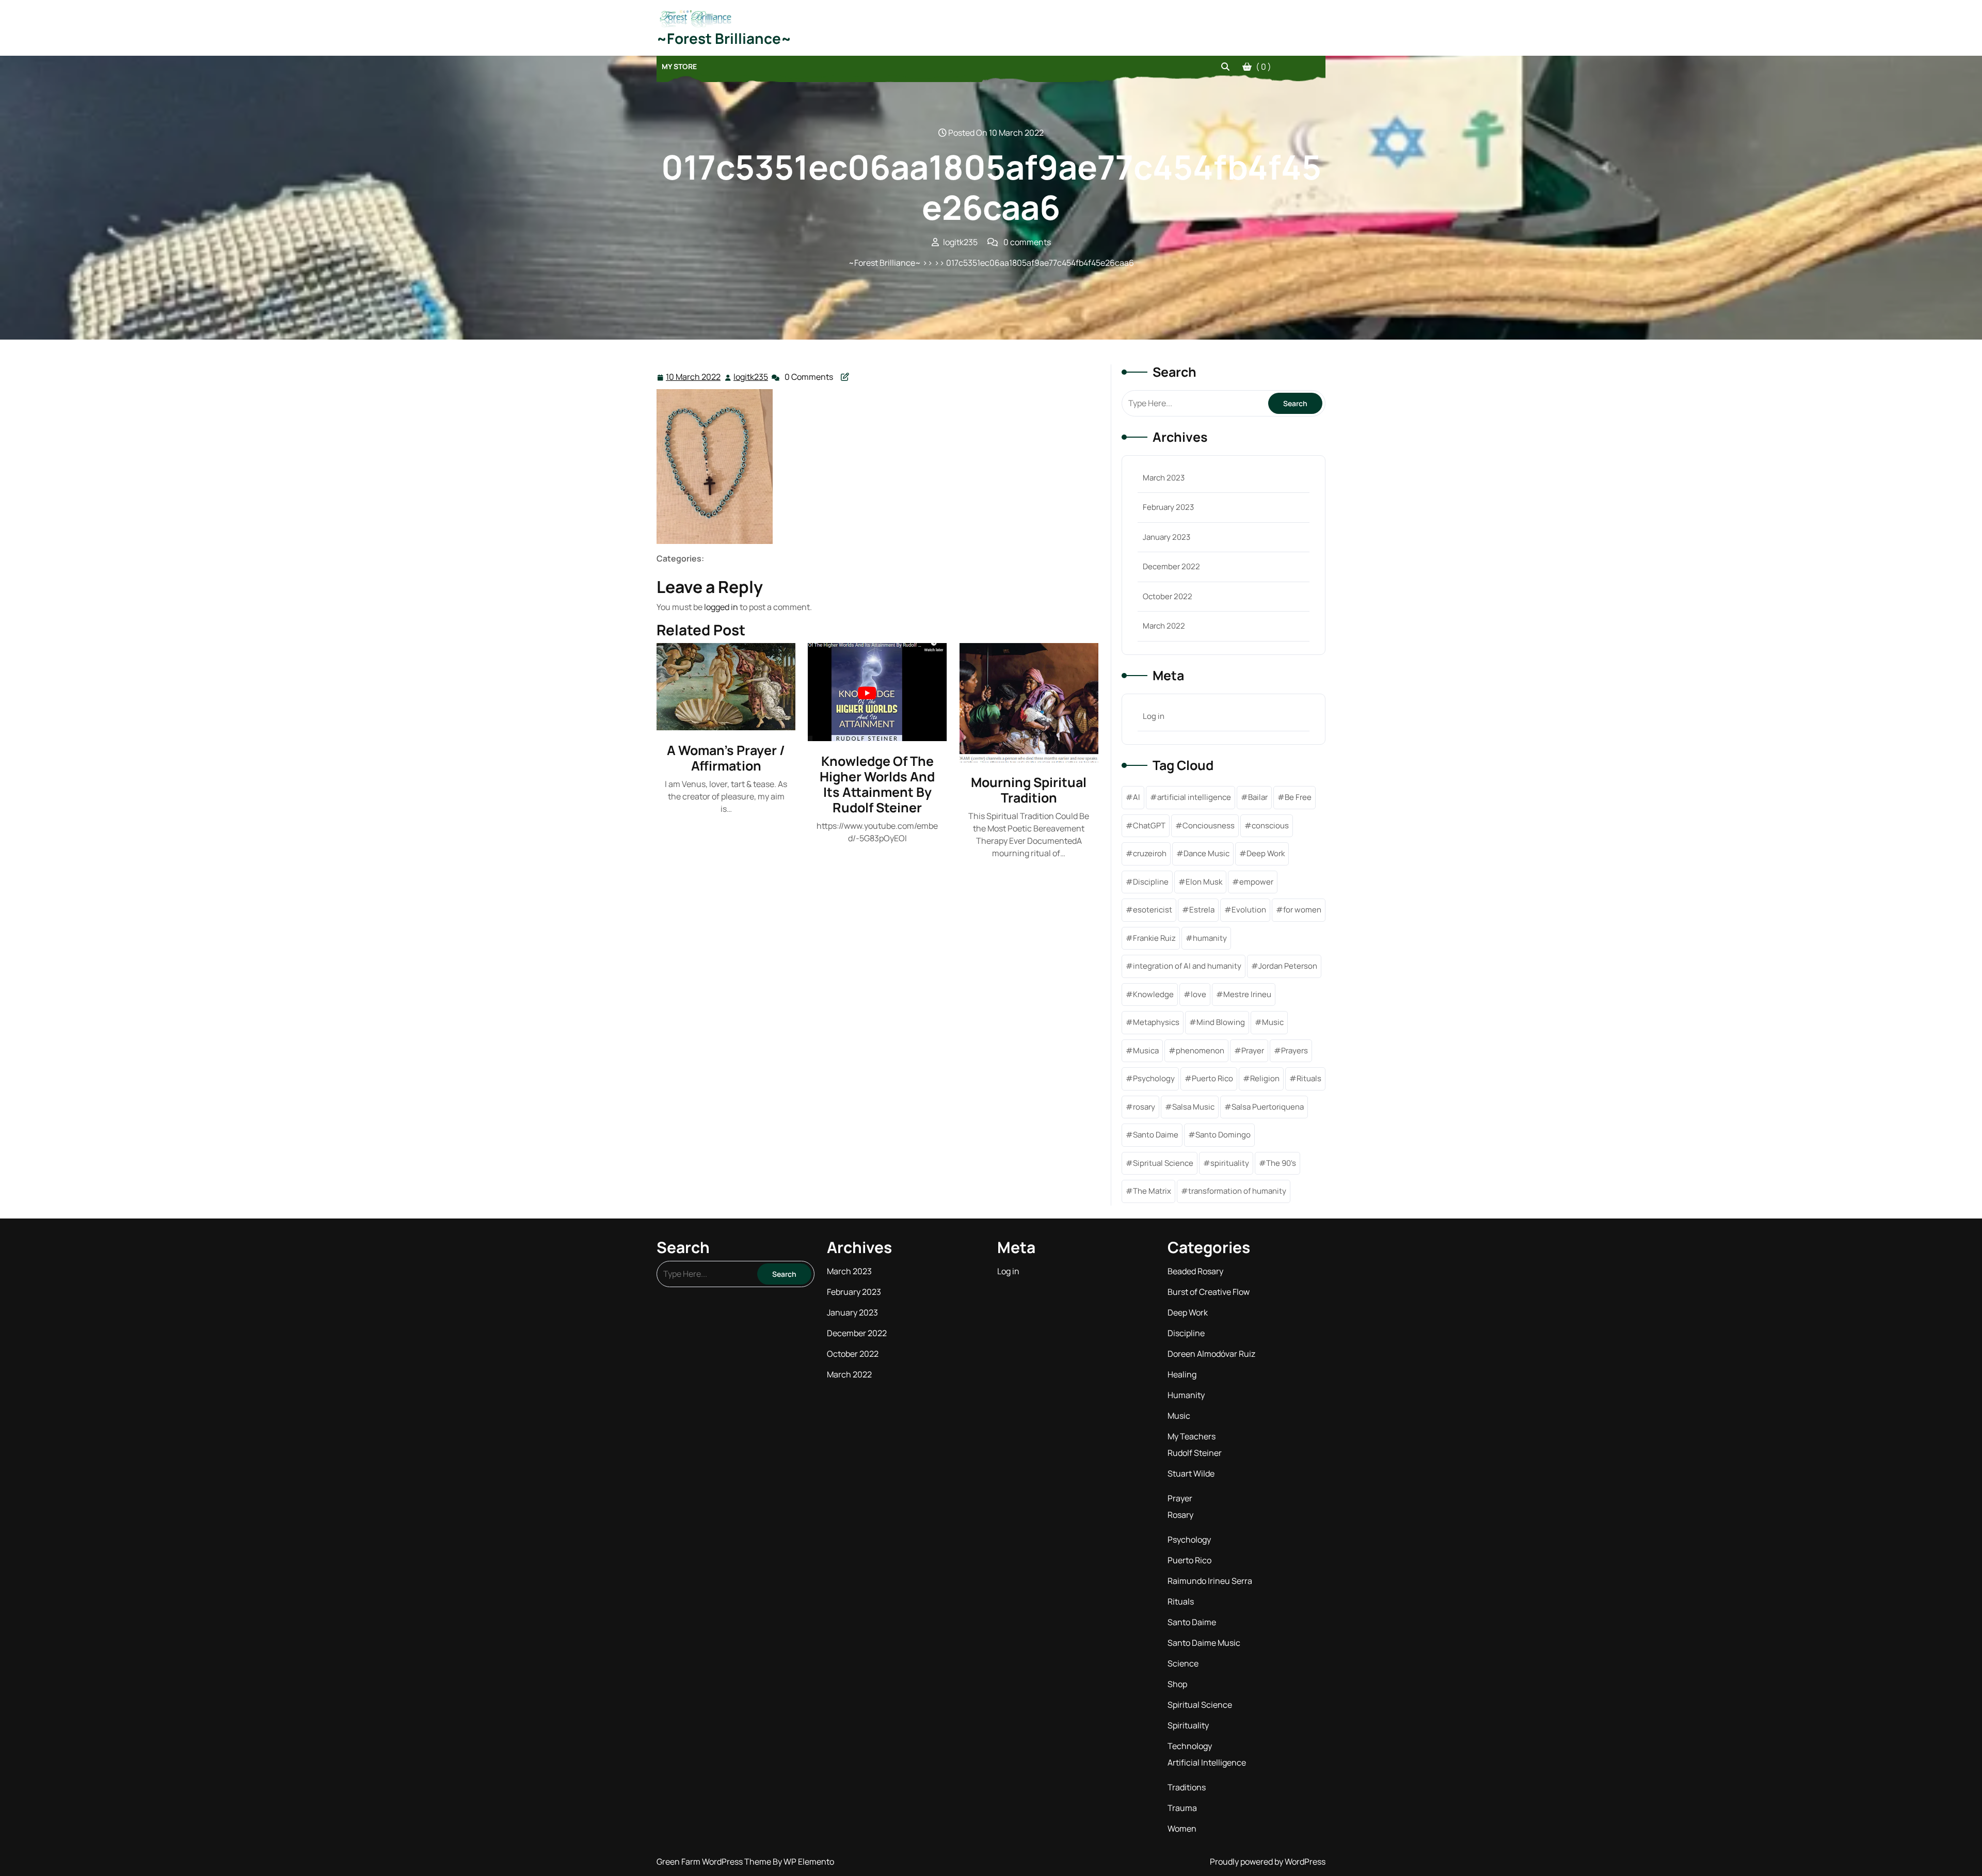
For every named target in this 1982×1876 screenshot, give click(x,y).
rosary (1144, 1107)
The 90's (1281, 1163)
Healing (1182, 1374)
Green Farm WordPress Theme (715, 1862)
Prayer (1253, 1051)
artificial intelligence (1194, 797)
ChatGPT (1149, 825)
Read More (722, 687)
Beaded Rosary (1195, 1271)
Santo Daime (1156, 1135)
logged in (721, 607)
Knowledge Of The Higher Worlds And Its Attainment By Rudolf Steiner (877, 784)
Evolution (1249, 910)
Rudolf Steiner (1195, 1453)
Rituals (1309, 1078)
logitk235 (751, 377)
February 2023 (1168, 507)
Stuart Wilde (1191, 1473)
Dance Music (1206, 853)
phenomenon (1200, 1051)
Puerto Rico (1212, 1078)
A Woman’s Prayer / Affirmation (726, 758)
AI (1137, 797)
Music (1273, 1022)
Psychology (1154, 1078)
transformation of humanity (1237, 1191)
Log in (1154, 716)
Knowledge (1153, 994)
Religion (1265, 1078)
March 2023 (1164, 478)
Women (1182, 1829)
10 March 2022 (694, 378)
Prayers (1294, 1051)
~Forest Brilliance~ (724, 38)
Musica (1146, 1051)
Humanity (1186, 1395)
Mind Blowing (1221, 1022)
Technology (1190, 1746)
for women (1302, 910)
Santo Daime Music (1204, 1643)
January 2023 (1166, 537)
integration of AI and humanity (1187, 966)
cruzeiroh (1150, 853)
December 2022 (1171, 566)
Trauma (1182, 1808)
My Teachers (1192, 1436)
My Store (679, 66)
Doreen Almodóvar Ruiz (1211, 1354)
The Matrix (1152, 1191)
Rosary (1180, 1515)
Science (1183, 1663)
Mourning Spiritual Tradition (1029, 790)
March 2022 (1164, 626)
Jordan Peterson (1288, 966)
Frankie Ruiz (1154, 938)
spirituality (1230, 1163)
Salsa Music (1193, 1107)
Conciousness (1209, 825)
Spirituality (1188, 1725)
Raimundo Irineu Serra (1210, 1581)
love (1198, 994)
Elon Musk (1204, 882)
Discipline (1151, 882)
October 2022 (1168, 596)
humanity (1210, 938)
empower (1256, 882)
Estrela (1202, 910)
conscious (1270, 825)
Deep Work (1266, 853)
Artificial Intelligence (1207, 1762)
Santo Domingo (1223, 1135)
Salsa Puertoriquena (1268, 1107)
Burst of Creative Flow (1209, 1292)
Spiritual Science (1200, 1705)
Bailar (1258, 797)
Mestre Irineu (1247, 994)
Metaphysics (1156, 1022)
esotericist (1153, 910)
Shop (1177, 1684)
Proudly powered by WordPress (1268, 1862)
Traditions (1187, 1787)
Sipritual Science (1163, 1163)
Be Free (1298, 797)
